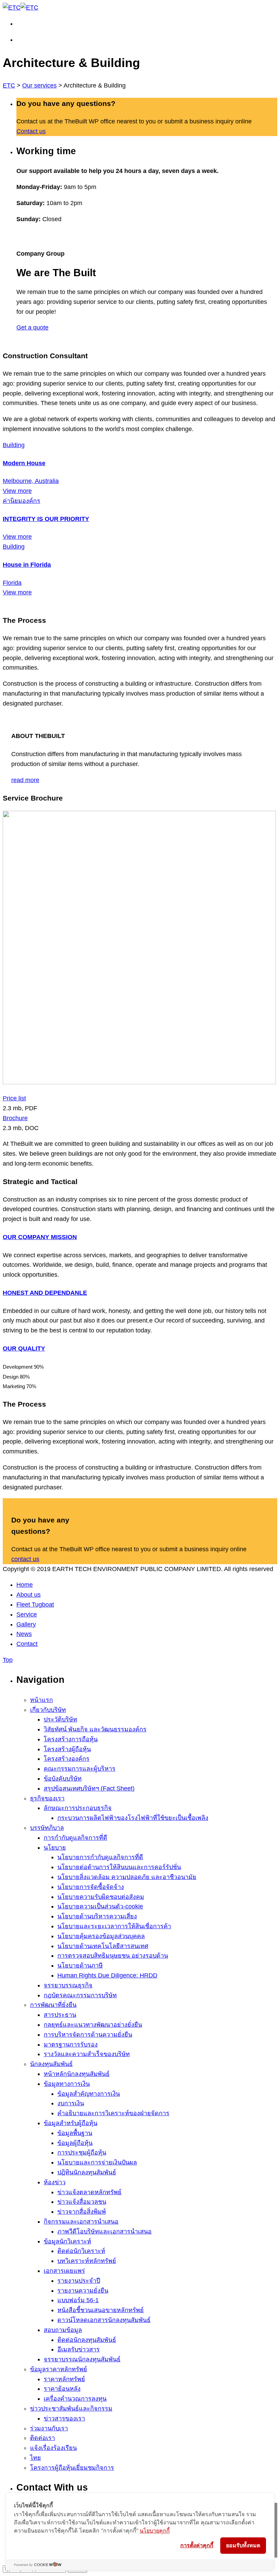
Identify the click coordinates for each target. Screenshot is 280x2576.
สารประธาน (60, 2015)
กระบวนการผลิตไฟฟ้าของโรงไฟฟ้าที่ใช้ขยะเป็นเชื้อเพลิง (133, 1818)
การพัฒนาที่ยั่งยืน (53, 2005)
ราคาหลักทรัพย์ (64, 2379)
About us (29, 1595)
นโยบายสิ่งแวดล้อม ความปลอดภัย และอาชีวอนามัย (127, 1877)
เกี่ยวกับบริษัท (48, 1710)
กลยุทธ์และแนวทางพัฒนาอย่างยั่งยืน (93, 2025)
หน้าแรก (41, 1700)
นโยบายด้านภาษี (80, 1965)
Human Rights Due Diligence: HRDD (107, 1975)
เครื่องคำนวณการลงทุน (75, 2399)
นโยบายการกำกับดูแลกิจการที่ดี (100, 1857)
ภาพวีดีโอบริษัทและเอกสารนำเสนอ (104, 2231)
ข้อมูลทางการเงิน (67, 2084)
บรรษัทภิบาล (47, 1828)
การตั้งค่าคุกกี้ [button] (197, 2545)
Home (25, 1585)
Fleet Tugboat (35, 1605)
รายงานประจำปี (79, 2281)
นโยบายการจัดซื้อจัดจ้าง (91, 1887)
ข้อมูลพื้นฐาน (75, 2133)
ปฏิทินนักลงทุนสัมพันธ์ (87, 2172)
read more (25, 780)
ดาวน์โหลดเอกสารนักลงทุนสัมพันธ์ (104, 2320)
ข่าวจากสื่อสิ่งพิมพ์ (82, 2212)
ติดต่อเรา (43, 2438)
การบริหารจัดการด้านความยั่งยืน (88, 2035)
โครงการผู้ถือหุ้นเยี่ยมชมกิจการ (72, 2468)
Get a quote (32, 327)
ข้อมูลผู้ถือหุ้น (75, 2143)
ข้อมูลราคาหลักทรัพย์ (59, 2369)
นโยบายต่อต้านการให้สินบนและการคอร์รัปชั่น (119, 1867)
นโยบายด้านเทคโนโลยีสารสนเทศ (103, 1946)
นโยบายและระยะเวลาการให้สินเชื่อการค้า (114, 1926)
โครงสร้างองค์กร (67, 1759)
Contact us (31, 131)
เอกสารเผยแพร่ (64, 2271)
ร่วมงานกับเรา (49, 2428)
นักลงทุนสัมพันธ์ (51, 2064)
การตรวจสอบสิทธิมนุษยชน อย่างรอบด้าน (113, 1956)
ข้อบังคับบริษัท (63, 1779)
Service (27, 1614)
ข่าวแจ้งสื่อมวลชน (82, 2202)
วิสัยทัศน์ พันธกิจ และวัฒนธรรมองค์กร (95, 1729)
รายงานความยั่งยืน (83, 2291)
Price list (14, 1098)
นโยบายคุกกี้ (155, 2531)
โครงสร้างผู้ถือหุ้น (67, 1749)
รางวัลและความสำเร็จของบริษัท (87, 2054)
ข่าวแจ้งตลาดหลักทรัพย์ (89, 2192)
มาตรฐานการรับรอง (71, 2044)
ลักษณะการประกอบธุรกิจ (78, 1808)
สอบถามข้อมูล (63, 2330)
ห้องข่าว (55, 2182)
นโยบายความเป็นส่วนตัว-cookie (100, 1906)
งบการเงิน (71, 2103)
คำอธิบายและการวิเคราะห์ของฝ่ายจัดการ (113, 2113)
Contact (27, 1644)
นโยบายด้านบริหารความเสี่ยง (97, 1916)
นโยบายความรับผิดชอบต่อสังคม (101, 1897)
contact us (25, 1559)
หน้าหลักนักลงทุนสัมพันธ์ (77, 2074)
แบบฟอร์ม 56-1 (78, 2300)
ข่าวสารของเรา (64, 2418)
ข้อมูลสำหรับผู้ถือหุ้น (71, 2123)
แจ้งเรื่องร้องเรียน (53, 2448)
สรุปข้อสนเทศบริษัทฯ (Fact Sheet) (89, 1788)
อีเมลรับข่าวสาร (79, 2349)
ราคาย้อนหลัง (62, 2389)
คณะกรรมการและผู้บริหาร (80, 1769)
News (24, 1634)
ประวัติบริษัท (60, 1719)
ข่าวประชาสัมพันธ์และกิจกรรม (71, 2409)
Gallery (26, 1624)
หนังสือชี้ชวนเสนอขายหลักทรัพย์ (101, 2310)
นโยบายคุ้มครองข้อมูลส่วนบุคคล (101, 1936)
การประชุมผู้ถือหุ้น (82, 2152)
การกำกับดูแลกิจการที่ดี (75, 1838)
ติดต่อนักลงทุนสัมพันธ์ (87, 2340)
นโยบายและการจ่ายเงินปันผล (97, 2162)
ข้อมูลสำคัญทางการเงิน (89, 2094)
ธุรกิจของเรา (47, 1798)
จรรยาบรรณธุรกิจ (68, 1985)
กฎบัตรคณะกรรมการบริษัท (80, 1995)
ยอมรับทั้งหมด (243, 2545)
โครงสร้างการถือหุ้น (71, 1739)
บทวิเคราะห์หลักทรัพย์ (87, 2261)
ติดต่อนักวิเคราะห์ (81, 2251)
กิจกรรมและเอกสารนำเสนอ (81, 2222)
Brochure (15, 1118)
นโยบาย (55, 1848)
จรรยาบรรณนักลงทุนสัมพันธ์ (82, 2359)
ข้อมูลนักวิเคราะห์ (67, 2241)
